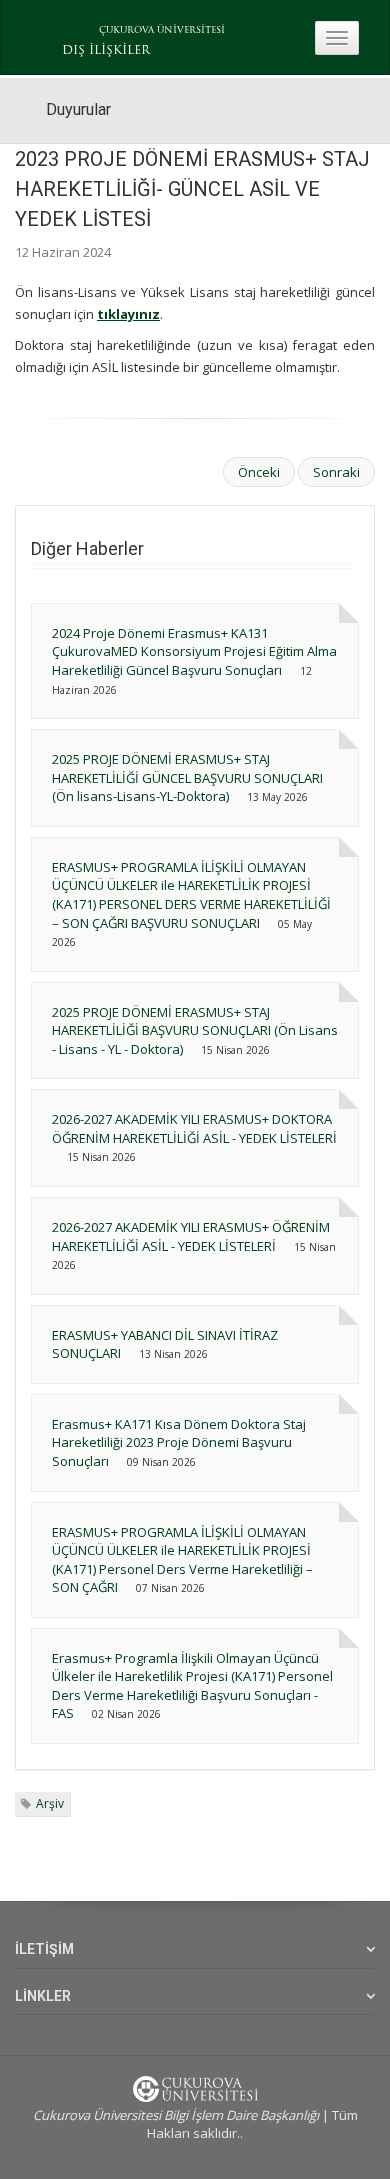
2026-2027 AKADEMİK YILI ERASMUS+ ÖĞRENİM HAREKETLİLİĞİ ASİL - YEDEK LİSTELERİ (191, 1236)
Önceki (259, 472)
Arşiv (50, 1803)
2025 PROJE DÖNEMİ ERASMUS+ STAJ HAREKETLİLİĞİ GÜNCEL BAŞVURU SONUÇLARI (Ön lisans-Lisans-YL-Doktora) (187, 777)
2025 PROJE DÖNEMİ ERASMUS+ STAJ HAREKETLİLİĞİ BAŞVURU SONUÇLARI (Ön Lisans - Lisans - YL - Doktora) (195, 1030)
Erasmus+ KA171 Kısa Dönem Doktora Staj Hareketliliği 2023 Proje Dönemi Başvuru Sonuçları (179, 1442)
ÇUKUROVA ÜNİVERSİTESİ (162, 30)
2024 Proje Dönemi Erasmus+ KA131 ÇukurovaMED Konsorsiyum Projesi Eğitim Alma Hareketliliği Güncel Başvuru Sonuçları (194, 651)
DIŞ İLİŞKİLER (106, 51)
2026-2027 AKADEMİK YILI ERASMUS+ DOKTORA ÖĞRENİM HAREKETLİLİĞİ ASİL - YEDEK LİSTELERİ (194, 1128)
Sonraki (336, 472)
